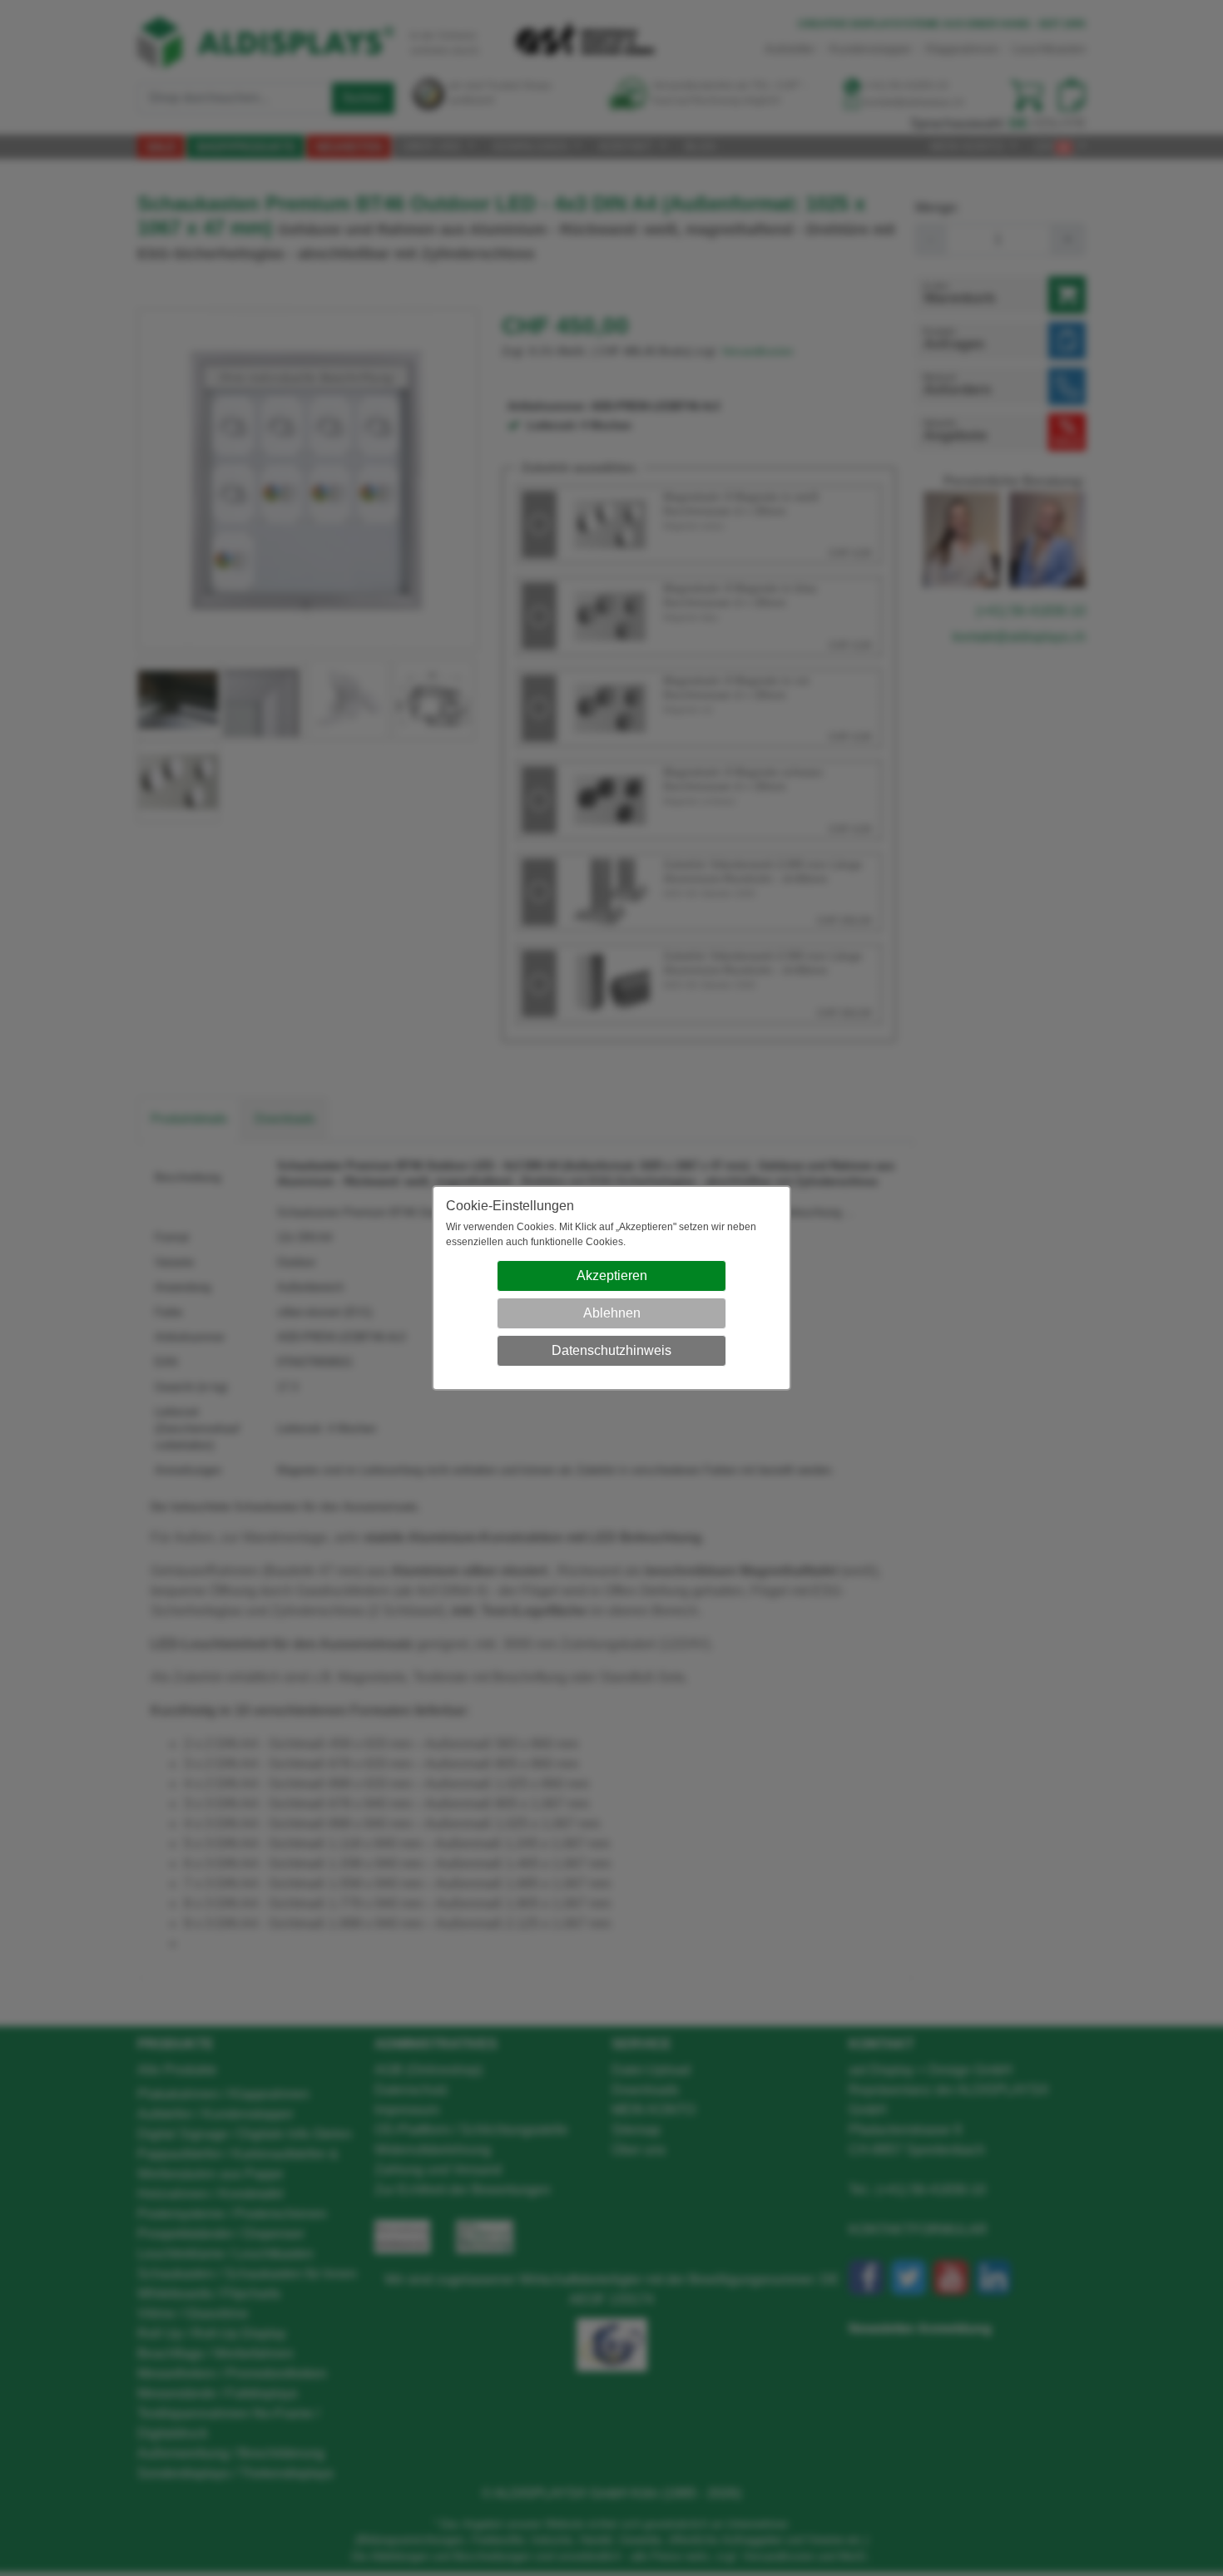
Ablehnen (612, 1313)
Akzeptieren (612, 1276)
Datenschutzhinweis (611, 1350)
